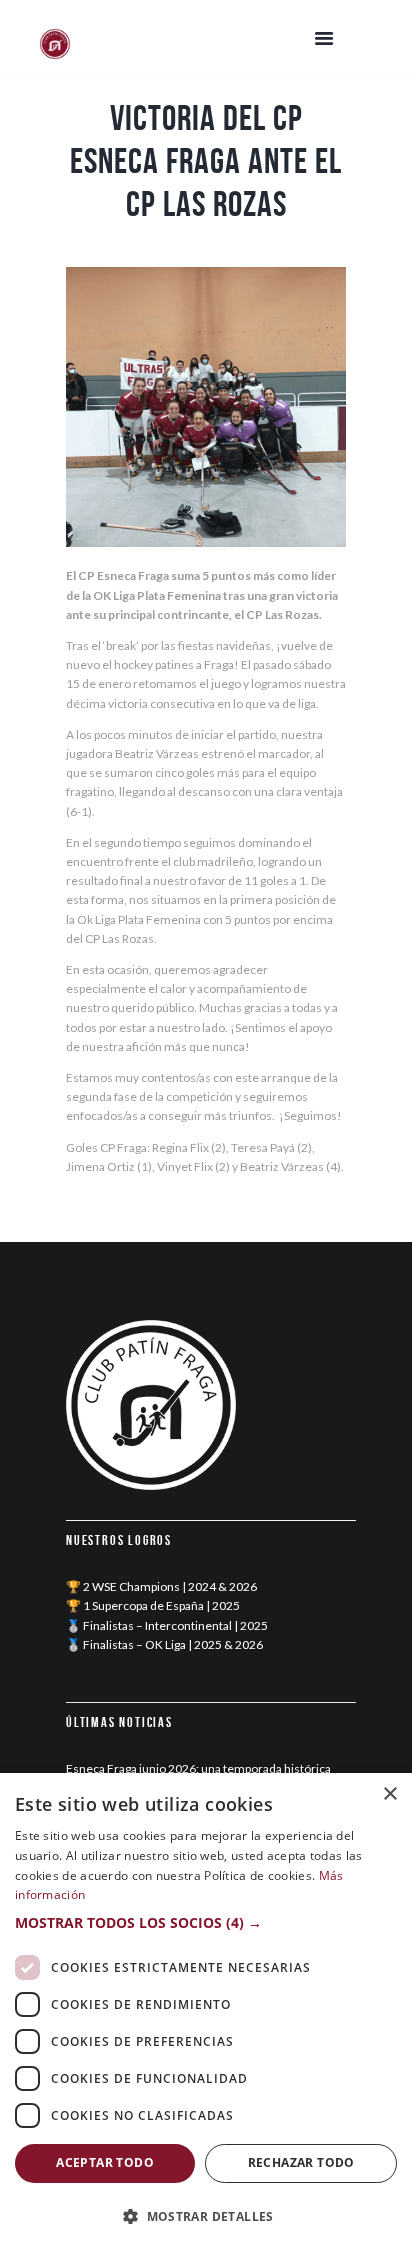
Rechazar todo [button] (301, 2162)
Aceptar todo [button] (105, 2162)
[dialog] (206, 2012)
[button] (206, 1922)
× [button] (389, 1794)
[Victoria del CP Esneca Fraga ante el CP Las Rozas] (206, 407)
